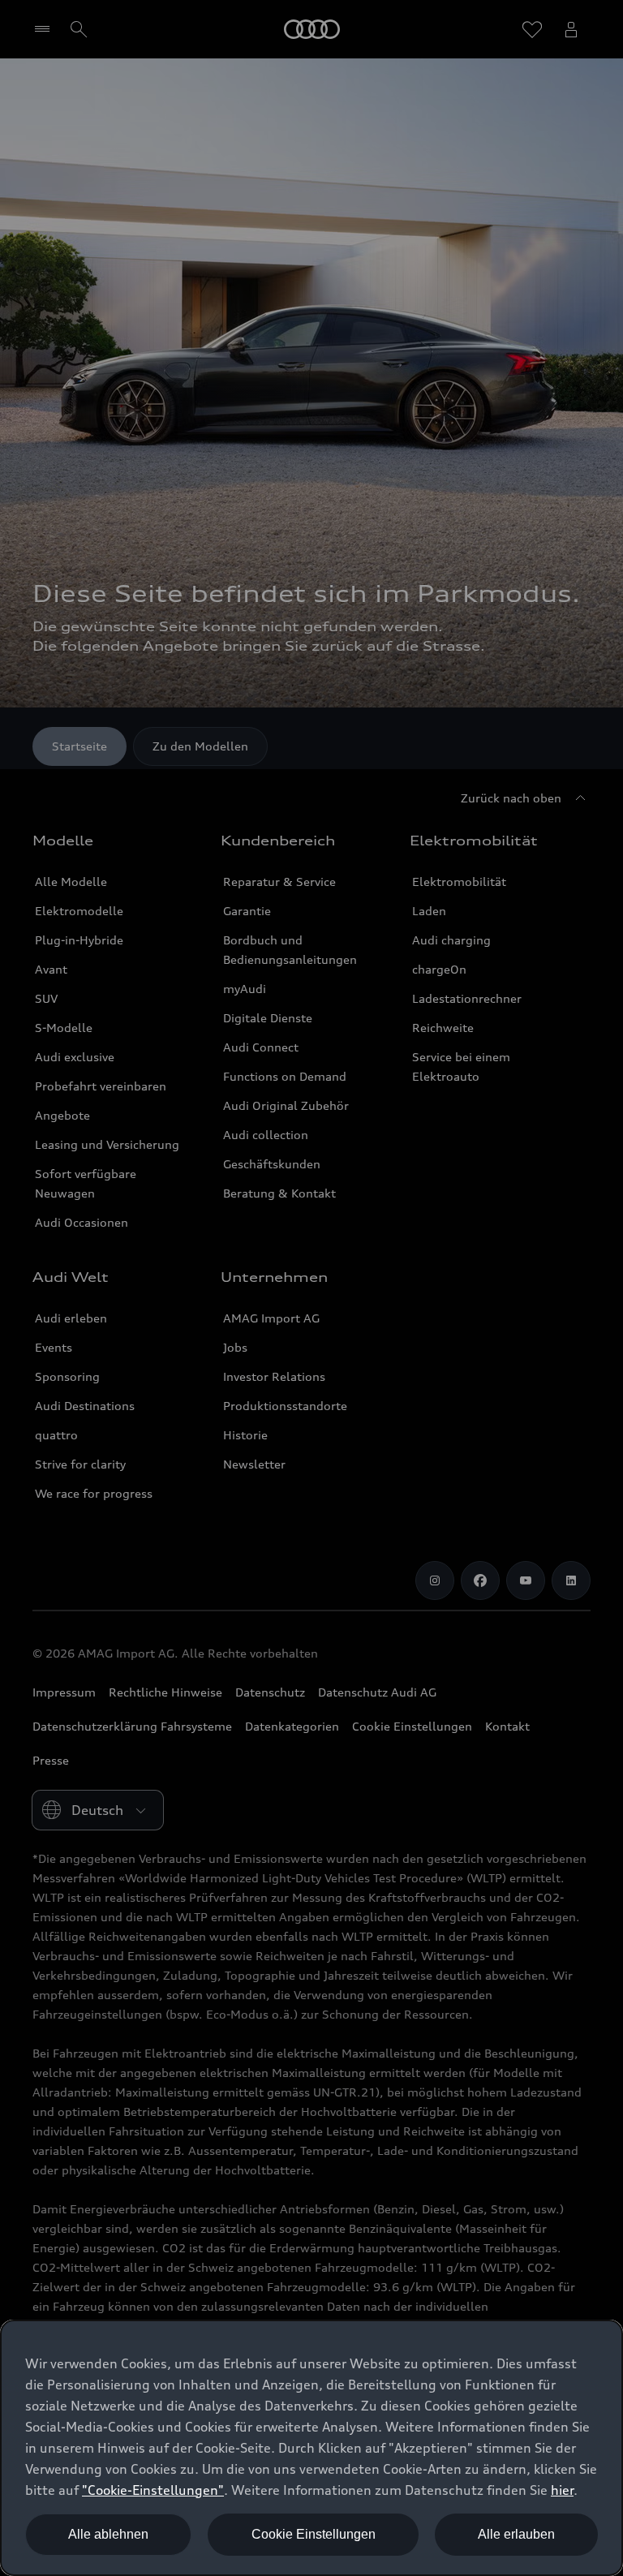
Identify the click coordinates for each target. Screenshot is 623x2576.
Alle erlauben (516, 2534)
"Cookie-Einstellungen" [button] (153, 2490)
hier (562, 2490)
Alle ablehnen (108, 2534)
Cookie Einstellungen (314, 2534)
